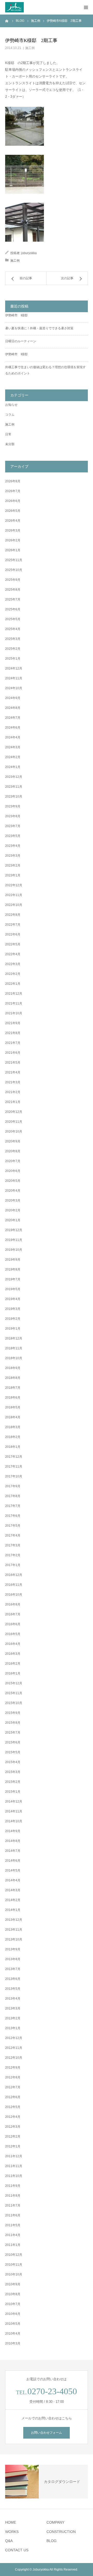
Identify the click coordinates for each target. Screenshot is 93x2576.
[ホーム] (7, 21)
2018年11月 (14, 1348)
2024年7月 (13, 718)
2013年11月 (14, 1930)
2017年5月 (13, 1526)
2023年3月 (13, 856)
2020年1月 (13, 1220)
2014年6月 (13, 1861)
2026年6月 (13, 501)
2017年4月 (13, 1535)
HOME (11, 2522)
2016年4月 (13, 1644)
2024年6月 (13, 728)
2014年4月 (13, 1880)
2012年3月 (13, 2127)
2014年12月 (14, 1802)
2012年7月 (13, 2087)
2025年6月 (13, 609)
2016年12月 (14, 1575)
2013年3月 (13, 2008)
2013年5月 (13, 1989)
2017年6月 (13, 1516)
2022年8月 (13, 915)
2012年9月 (13, 2068)
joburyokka (29, 253)
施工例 (30, 48)
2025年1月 (13, 659)
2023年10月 (14, 797)
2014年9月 (13, 1831)
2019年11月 (14, 1240)
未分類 (10, 444)
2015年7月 (13, 1733)
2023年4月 (13, 846)
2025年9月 (13, 580)
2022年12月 (14, 885)
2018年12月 (14, 1338)
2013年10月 (14, 1939)
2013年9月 (13, 1949)
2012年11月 (14, 2048)
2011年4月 (13, 2235)
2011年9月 (13, 2186)
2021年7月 (13, 1043)
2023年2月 (13, 865)
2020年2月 (13, 1210)
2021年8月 (13, 1033)
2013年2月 (13, 2018)
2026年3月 (13, 530)
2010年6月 (13, 2314)
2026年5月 (13, 511)
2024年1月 (13, 767)
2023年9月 (13, 806)
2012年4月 (13, 2117)
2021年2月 (13, 1092)
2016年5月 (13, 1634)
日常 (8, 434)
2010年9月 (13, 2284)
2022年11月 (14, 895)
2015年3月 (13, 1772)
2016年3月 (13, 1654)
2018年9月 (13, 1368)
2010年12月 (14, 2255)
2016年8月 (13, 1604)
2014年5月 (13, 1870)
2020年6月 (13, 1171)
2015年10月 (14, 1703)
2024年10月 (14, 688)
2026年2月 (13, 540)
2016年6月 (13, 1624)
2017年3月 (13, 1545)
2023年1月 (13, 875)
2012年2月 (13, 2137)
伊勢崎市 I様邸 (16, 315)
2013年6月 (13, 1979)
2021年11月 (14, 1003)
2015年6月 (13, 1742)
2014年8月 (13, 1841)
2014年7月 (13, 1851)
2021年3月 (13, 1082)
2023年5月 (13, 836)
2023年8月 (13, 816)
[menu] (86, 7)
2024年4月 (13, 737)
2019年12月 (14, 1230)
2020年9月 (13, 1141)
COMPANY (55, 2522)
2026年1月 (13, 550)
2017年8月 (13, 1496)
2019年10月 (14, 1250)
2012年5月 (13, 2107)
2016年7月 (13, 1614)
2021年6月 (13, 1053)
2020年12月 (14, 1112)
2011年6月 (13, 2215)
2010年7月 (13, 2304)
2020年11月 (14, 1122)
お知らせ (11, 405)
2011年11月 (14, 2166)
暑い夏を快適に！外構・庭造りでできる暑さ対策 (39, 328)
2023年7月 (13, 826)
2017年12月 (14, 1457)
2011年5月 (13, 2225)
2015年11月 (14, 1693)
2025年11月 (14, 560)
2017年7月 (13, 1506)
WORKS (12, 2532)
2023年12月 (14, 777)
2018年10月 (14, 1358)
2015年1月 (13, 1792)
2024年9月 (13, 698)
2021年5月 (13, 1063)
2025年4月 (13, 629)
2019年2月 (13, 1319)
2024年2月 (13, 757)
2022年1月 (13, 984)
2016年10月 (14, 1595)
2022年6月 (13, 934)
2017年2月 (13, 1555)
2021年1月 (13, 1102)
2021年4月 (13, 1072)
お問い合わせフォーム (47, 2433)
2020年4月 (13, 1191)
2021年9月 (13, 1023)
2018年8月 (13, 1378)
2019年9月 (13, 1260)
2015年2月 (13, 1782)
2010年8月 (13, 2294)
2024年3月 (13, 747)
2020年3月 (13, 1200)
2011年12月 (14, 2156)
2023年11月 (14, 787)
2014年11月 (14, 1811)
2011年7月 (13, 2205)
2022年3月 (13, 964)
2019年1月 (13, 1329)
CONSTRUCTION (61, 2532)
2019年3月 (13, 1309)
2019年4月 (13, 1299)
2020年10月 (14, 1132)
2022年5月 (13, 944)
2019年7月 (13, 1279)
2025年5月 (13, 619)
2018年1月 (13, 1447)
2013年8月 (13, 1959)
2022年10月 (14, 905)
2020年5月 (13, 1181)
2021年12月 (14, 994)
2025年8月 (13, 590)
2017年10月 (14, 1476)
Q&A (9, 2541)
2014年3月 (13, 1890)
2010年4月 (13, 2334)
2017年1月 (13, 1565)
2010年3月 (13, 2343)
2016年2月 (13, 1664)
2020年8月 (13, 1151)
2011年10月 (14, 2176)
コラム (10, 415)
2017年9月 (13, 1486)
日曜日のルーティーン (21, 341)
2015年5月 (13, 1752)
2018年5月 (13, 1407)
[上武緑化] (14, 7)
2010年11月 (14, 2265)
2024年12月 (14, 668)
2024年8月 (13, 708)
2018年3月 (13, 1427)
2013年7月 (13, 1969)
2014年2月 (13, 1900)
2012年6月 (13, 2097)
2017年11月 (14, 1467)
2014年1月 (13, 1910)
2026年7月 (13, 491)
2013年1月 (13, 2028)
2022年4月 (13, 954)
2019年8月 (13, 1269)
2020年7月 (13, 1161)
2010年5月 (13, 2324)
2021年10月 (14, 1013)
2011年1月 (13, 2245)
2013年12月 (14, 1920)
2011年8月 (13, 2196)
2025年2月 (13, 649)
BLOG (52, 2541)
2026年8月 (13, 481)
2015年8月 (13, 1723)
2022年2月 (13, 974)
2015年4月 (13, 1762)
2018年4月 (13, 1417)
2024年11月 (14, 678)
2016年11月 (14, 1585)
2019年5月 (13, 1289)
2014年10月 (14, 1821)
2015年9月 (13, 1713)
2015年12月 (14, 1683)
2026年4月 (13, 521)
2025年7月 (13, 599)
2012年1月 (13, 2146)
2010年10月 (14, 2274)
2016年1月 (13, 1673)
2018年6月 (13, 1398)
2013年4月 (13, 1999)
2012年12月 (14, 2038)
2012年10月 (14, 2058)
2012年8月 (13, 2077)
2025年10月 (14, 570)
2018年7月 (13, 1388)
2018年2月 (13, 1437)
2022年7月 (13, 925)
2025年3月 (13, 639)
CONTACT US (17, 2550)
